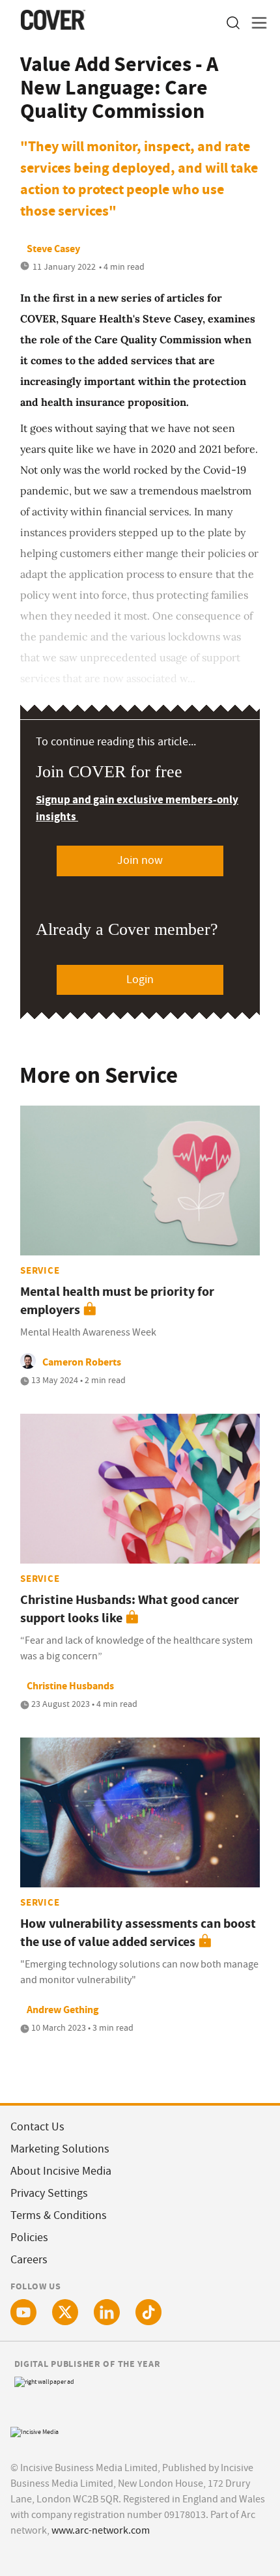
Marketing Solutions (60, 2149)
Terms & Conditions (59, 2215)
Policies (29, 2238)
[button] (232, 23)
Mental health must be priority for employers (117, 1301)
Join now (140, 860)
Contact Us (37, 2127)
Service (40, 1270)
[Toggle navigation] (255, 23)
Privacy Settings (49, 2193)
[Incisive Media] (35, 2430)
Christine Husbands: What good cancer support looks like (130, 1609)
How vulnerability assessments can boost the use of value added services (138, 1933)
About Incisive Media (61, 2171)
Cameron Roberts (82, 1362)
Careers (29, 2260)
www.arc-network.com (101, 2530)
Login (140, 980)
